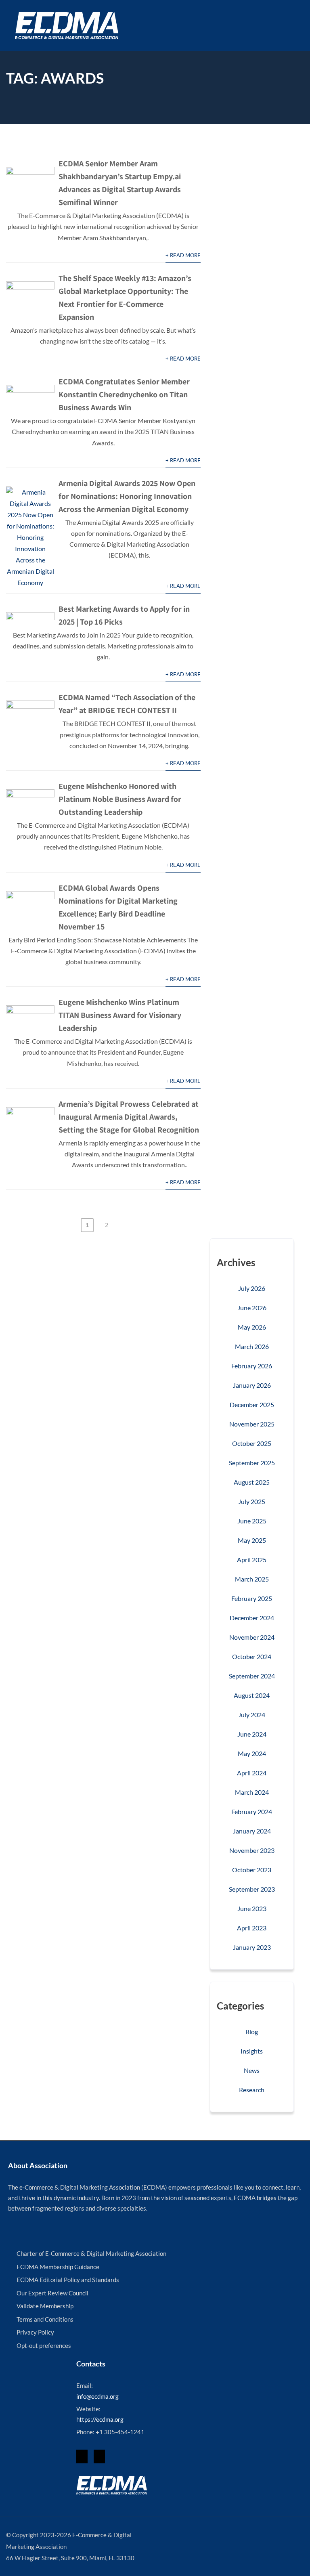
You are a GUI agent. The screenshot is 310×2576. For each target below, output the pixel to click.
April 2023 (252, 1928)
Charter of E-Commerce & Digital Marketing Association (91, 2253)
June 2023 (252, 1908)
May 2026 (252, 1327)
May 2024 (252, 1753)
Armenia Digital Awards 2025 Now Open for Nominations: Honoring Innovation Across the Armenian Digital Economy (127, 496)
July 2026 (252, 1288)
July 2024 (252, 1715)
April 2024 (252, 1773)
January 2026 (252, 1385)
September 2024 (252, 1676)
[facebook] (82, 2456)
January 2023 (252, 1947)
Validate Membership (45, 2306)
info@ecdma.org (97, 2396)
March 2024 (252, 1792)
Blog (252, 2032)
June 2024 (252, 1734)
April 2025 (252, 1560)
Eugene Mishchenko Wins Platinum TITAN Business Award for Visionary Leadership (120, 1015)
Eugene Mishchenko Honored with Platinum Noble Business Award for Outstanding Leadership (120, 799)
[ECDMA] (67, 26)
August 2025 (252, 1482)
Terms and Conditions (45, 2319)
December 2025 (252, 1404)
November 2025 (252, 1424)
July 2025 (252, 1501)
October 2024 (252, 1656)
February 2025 (252, 1598)
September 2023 (252, 1889)
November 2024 (252, 1637)
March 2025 (252, 1579)
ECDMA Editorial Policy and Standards (68, 2280)
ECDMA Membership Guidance (58, 2267)
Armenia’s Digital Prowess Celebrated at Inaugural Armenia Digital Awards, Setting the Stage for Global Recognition (129, 1117)
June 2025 (252, 1521)
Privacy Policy (35, 2332)
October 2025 (252, 1443)
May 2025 (252, 1540)
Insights (252, 2051)
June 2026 (252, 1308)
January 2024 (252, 1831)
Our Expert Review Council (52, 2293)
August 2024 (252, 1695)
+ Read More (183, 255)
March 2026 (252, 1346)
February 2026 (252, 1366)
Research (252, 2090)
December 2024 (252, 1618)
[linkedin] (99, 2456)
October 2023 (252, 1870)
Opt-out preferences (44, 2345)
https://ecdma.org (100, 2419)
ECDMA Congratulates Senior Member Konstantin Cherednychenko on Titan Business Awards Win (124, 394)
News (252, 2070)
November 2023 (252, 1850)
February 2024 (252, 1811)
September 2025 (252, 1463)
